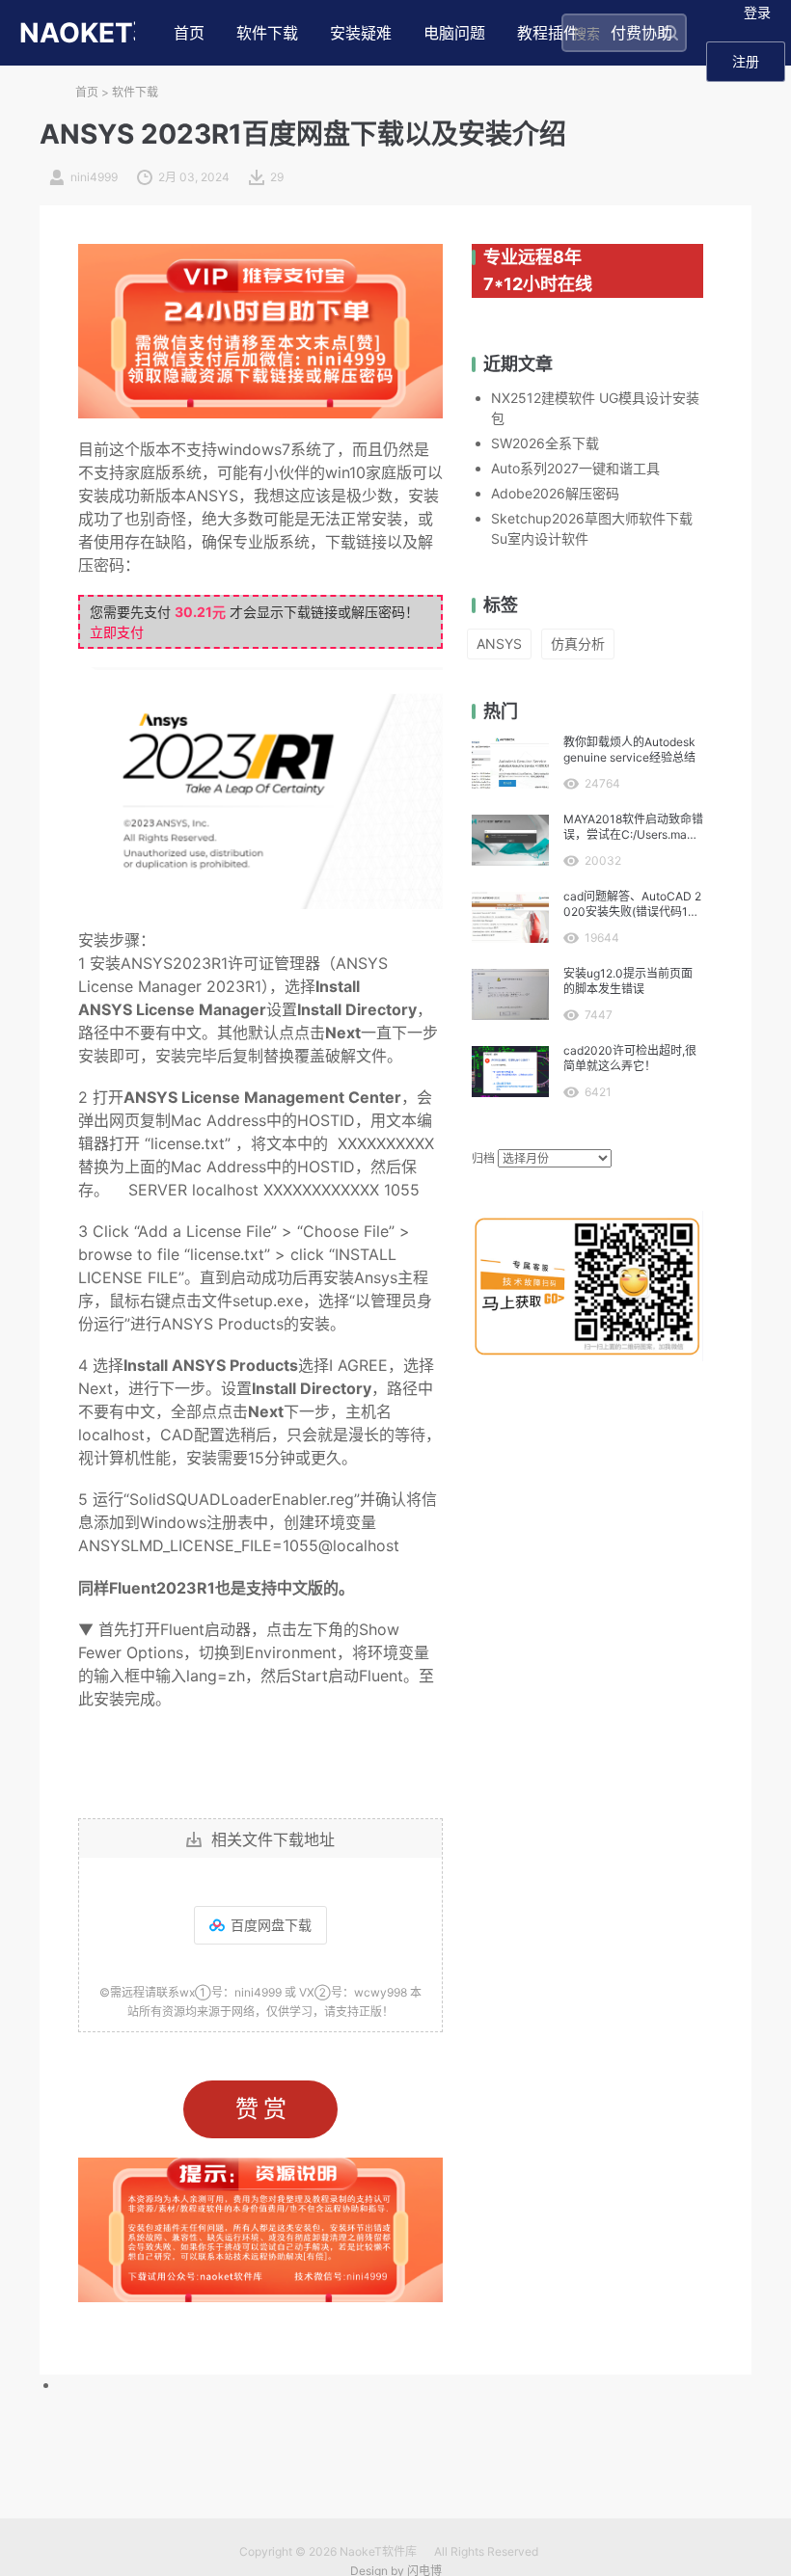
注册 (746, 61)
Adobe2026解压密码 (555, 493)
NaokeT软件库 (378, 2551)
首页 (189, 33)
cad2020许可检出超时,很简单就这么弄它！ (630, 1058)
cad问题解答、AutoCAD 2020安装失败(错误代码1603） (633, 904)
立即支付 (117, 632)
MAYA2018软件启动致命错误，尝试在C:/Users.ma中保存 (633, 827)
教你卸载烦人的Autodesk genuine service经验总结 (629, 750)
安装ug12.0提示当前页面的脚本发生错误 (628, 981)
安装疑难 (361, 33)
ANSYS (499, 644)
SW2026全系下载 (545, 443)
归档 (483, 1158)
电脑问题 (454, 33)
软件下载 (267, 33)
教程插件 (548, 33)
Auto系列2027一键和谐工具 (575, 468)
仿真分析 (578, 644)
